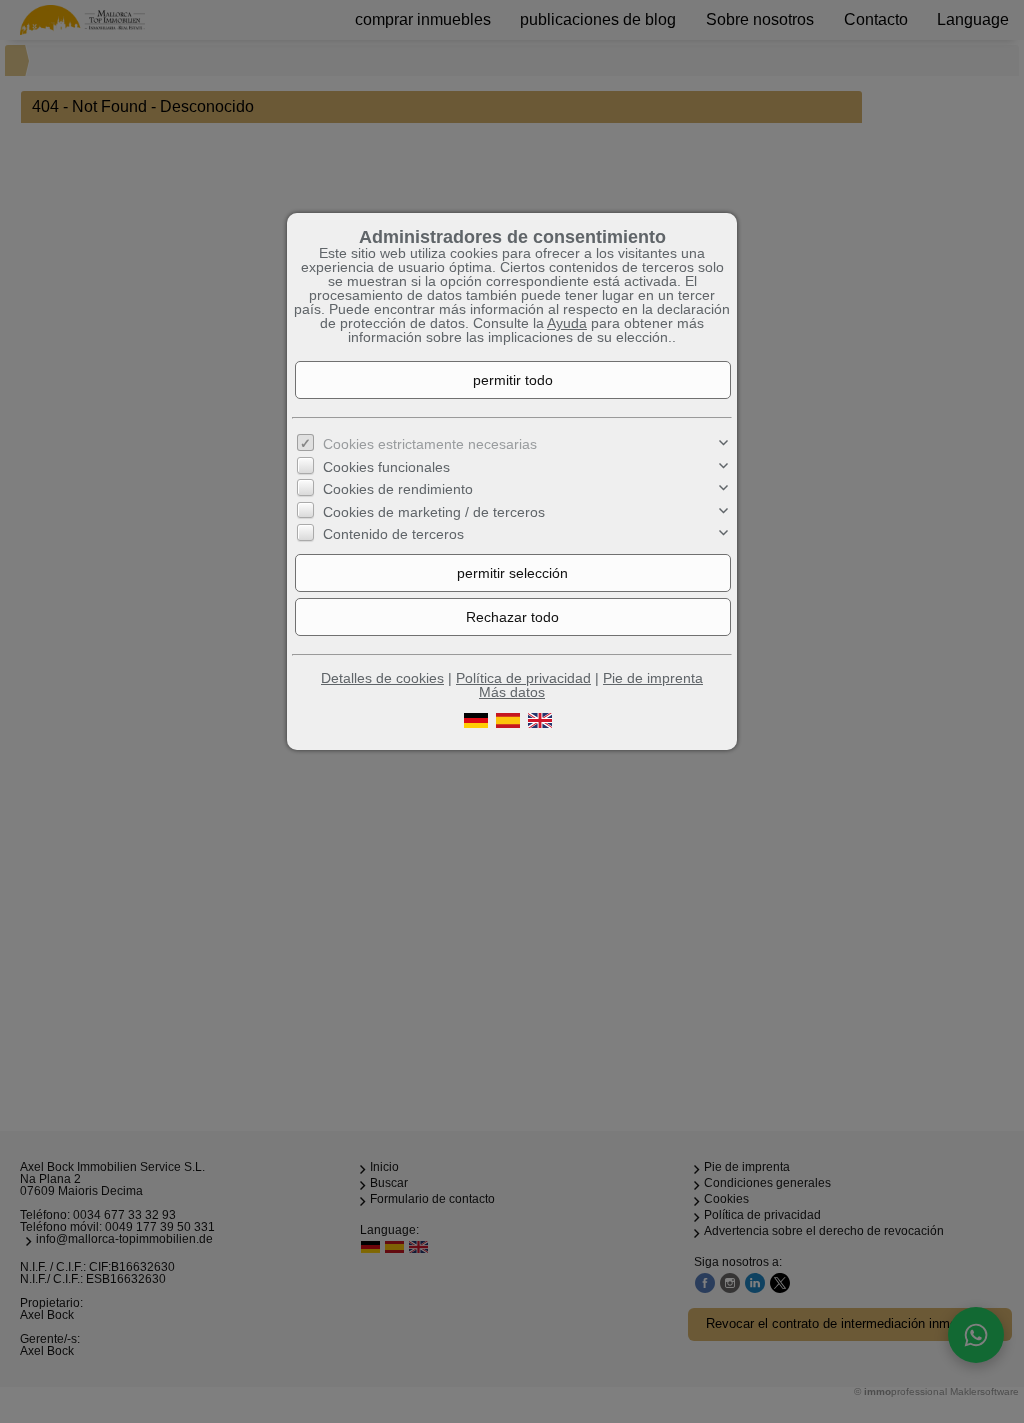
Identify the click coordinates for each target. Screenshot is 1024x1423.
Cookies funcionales (386, 467)
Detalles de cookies (382, 678)
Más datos (512, 692)
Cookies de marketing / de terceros (434, 512)
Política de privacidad (523, 678)
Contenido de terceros (393, 534)
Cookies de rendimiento (398, 489)
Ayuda (567, 323)
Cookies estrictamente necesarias (430, 444)
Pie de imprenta (653, 678)
